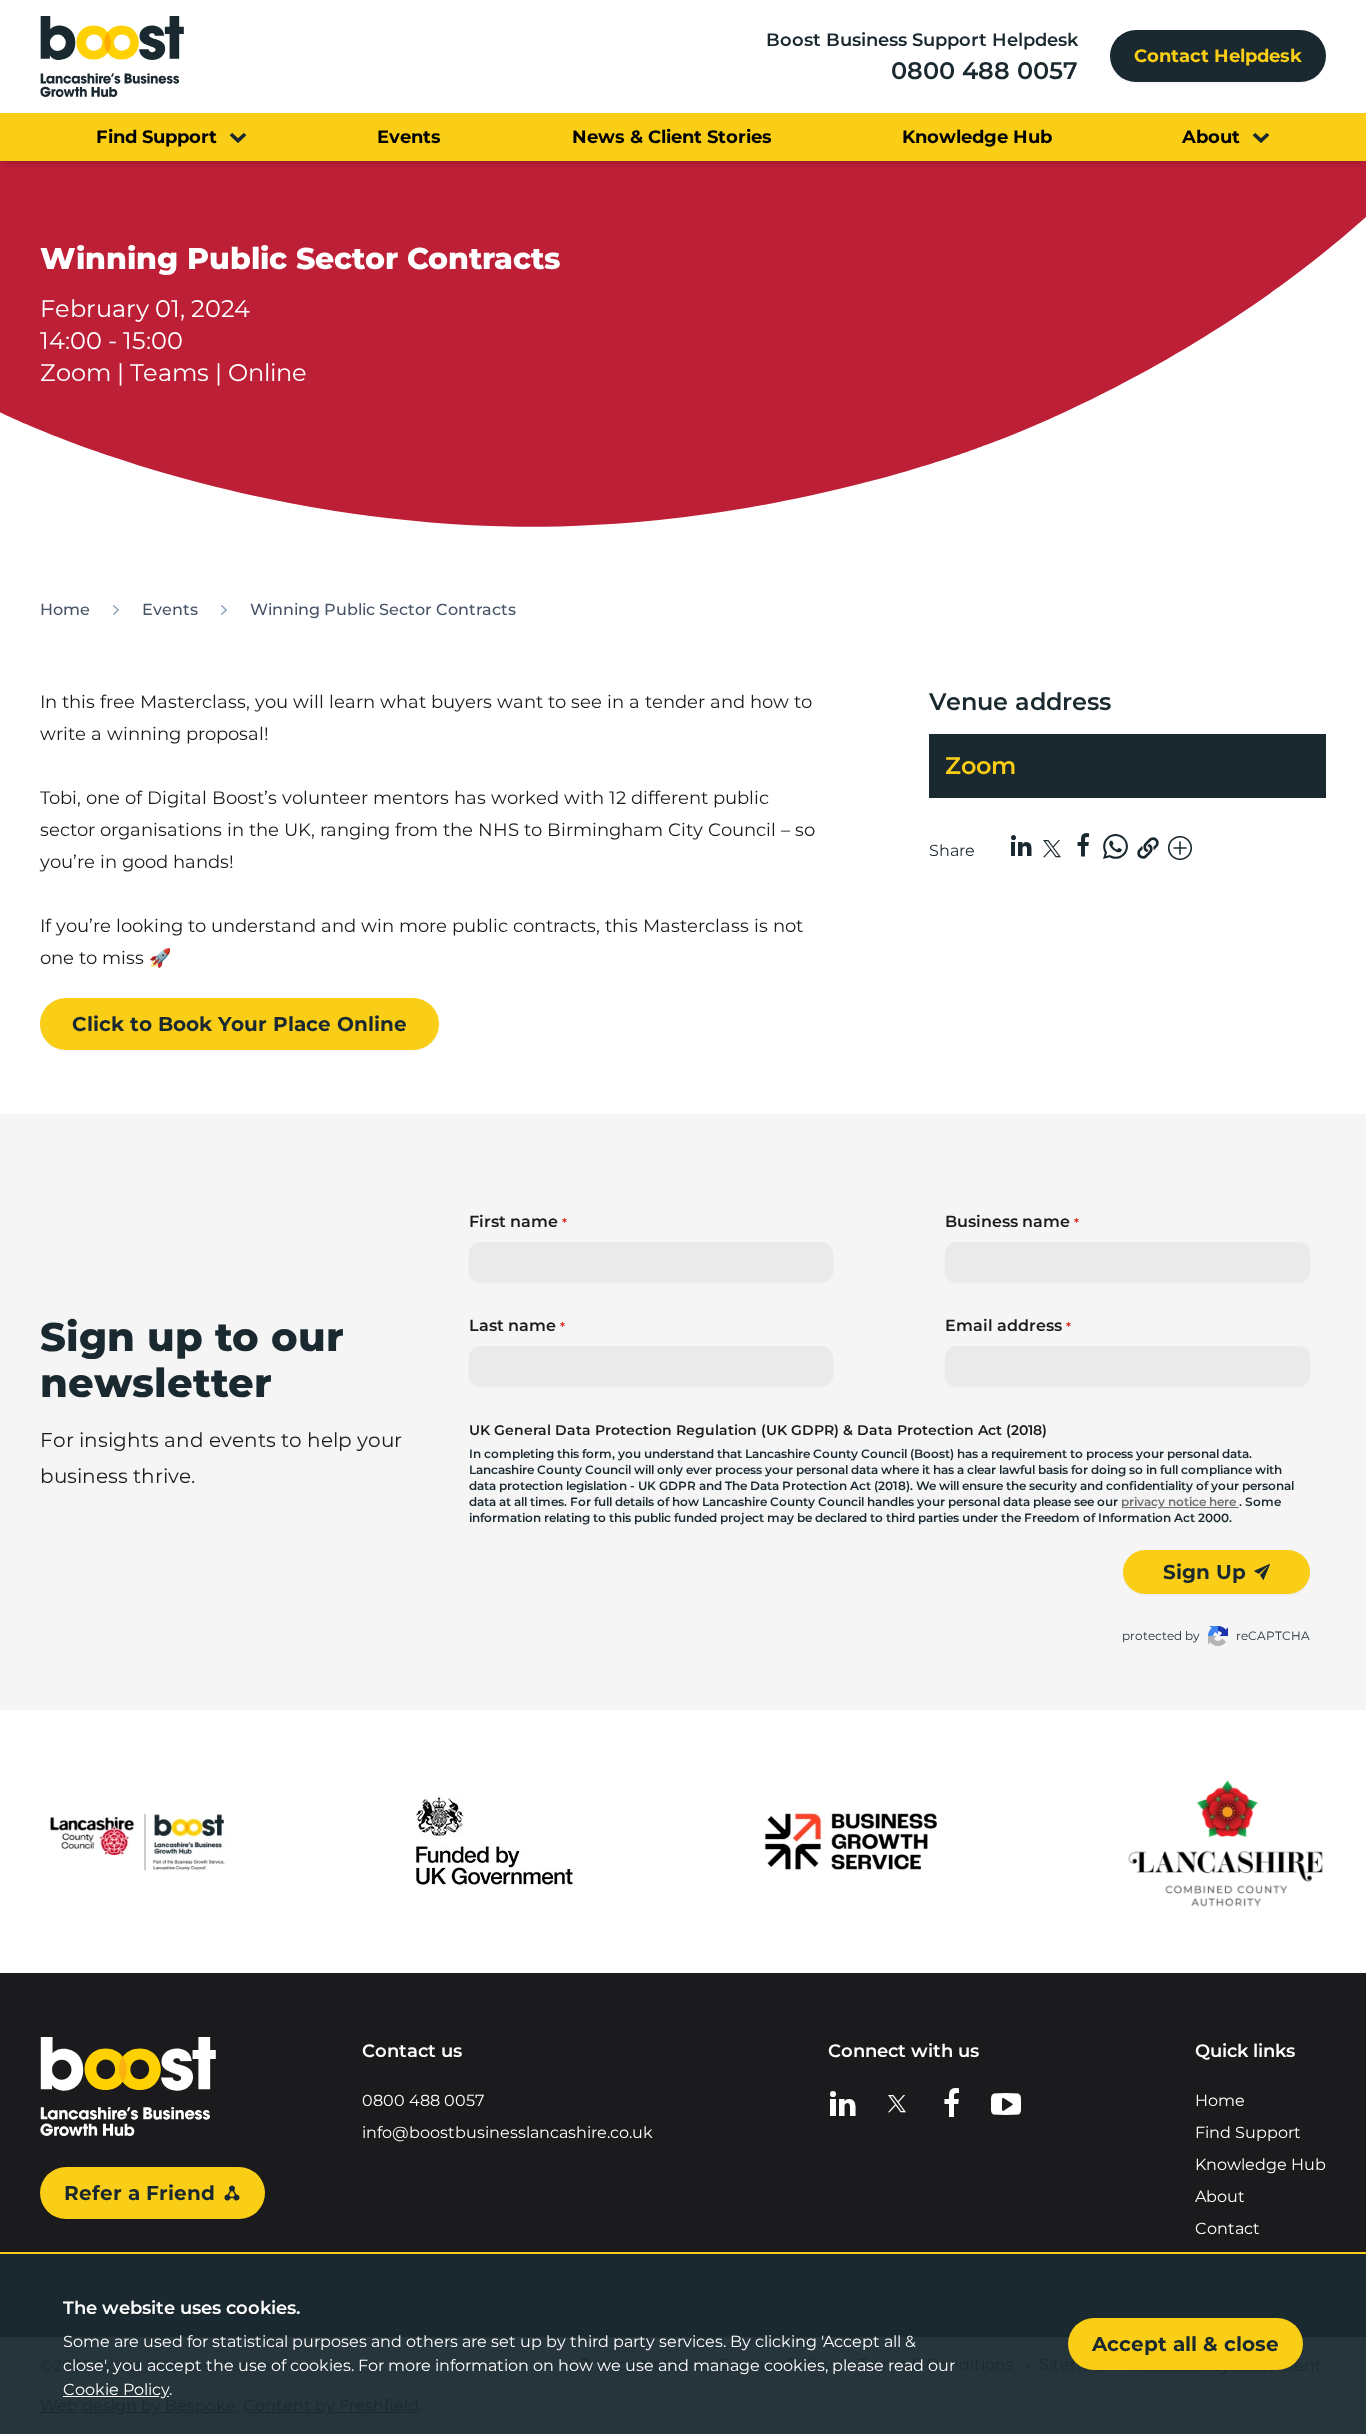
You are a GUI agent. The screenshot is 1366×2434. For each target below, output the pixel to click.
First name (518, 1221)
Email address (1008, 1325)
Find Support (1248, 2132)
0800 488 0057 (984, 70)
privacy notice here (1180, 1501)
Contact (1227, 2228)
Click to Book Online (239, 1024)
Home (65, 609)
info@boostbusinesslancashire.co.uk (507, 2132)
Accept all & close (1185, 2344)
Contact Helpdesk (1218, 56)
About (1220, 2196)
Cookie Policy (116, 2389)
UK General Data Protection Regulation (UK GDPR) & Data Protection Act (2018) (758, 1430)
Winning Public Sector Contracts (383, 609)
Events (170, 609)
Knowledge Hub (1260, 2164)
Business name (1012, 1221)
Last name (517, 1325)
